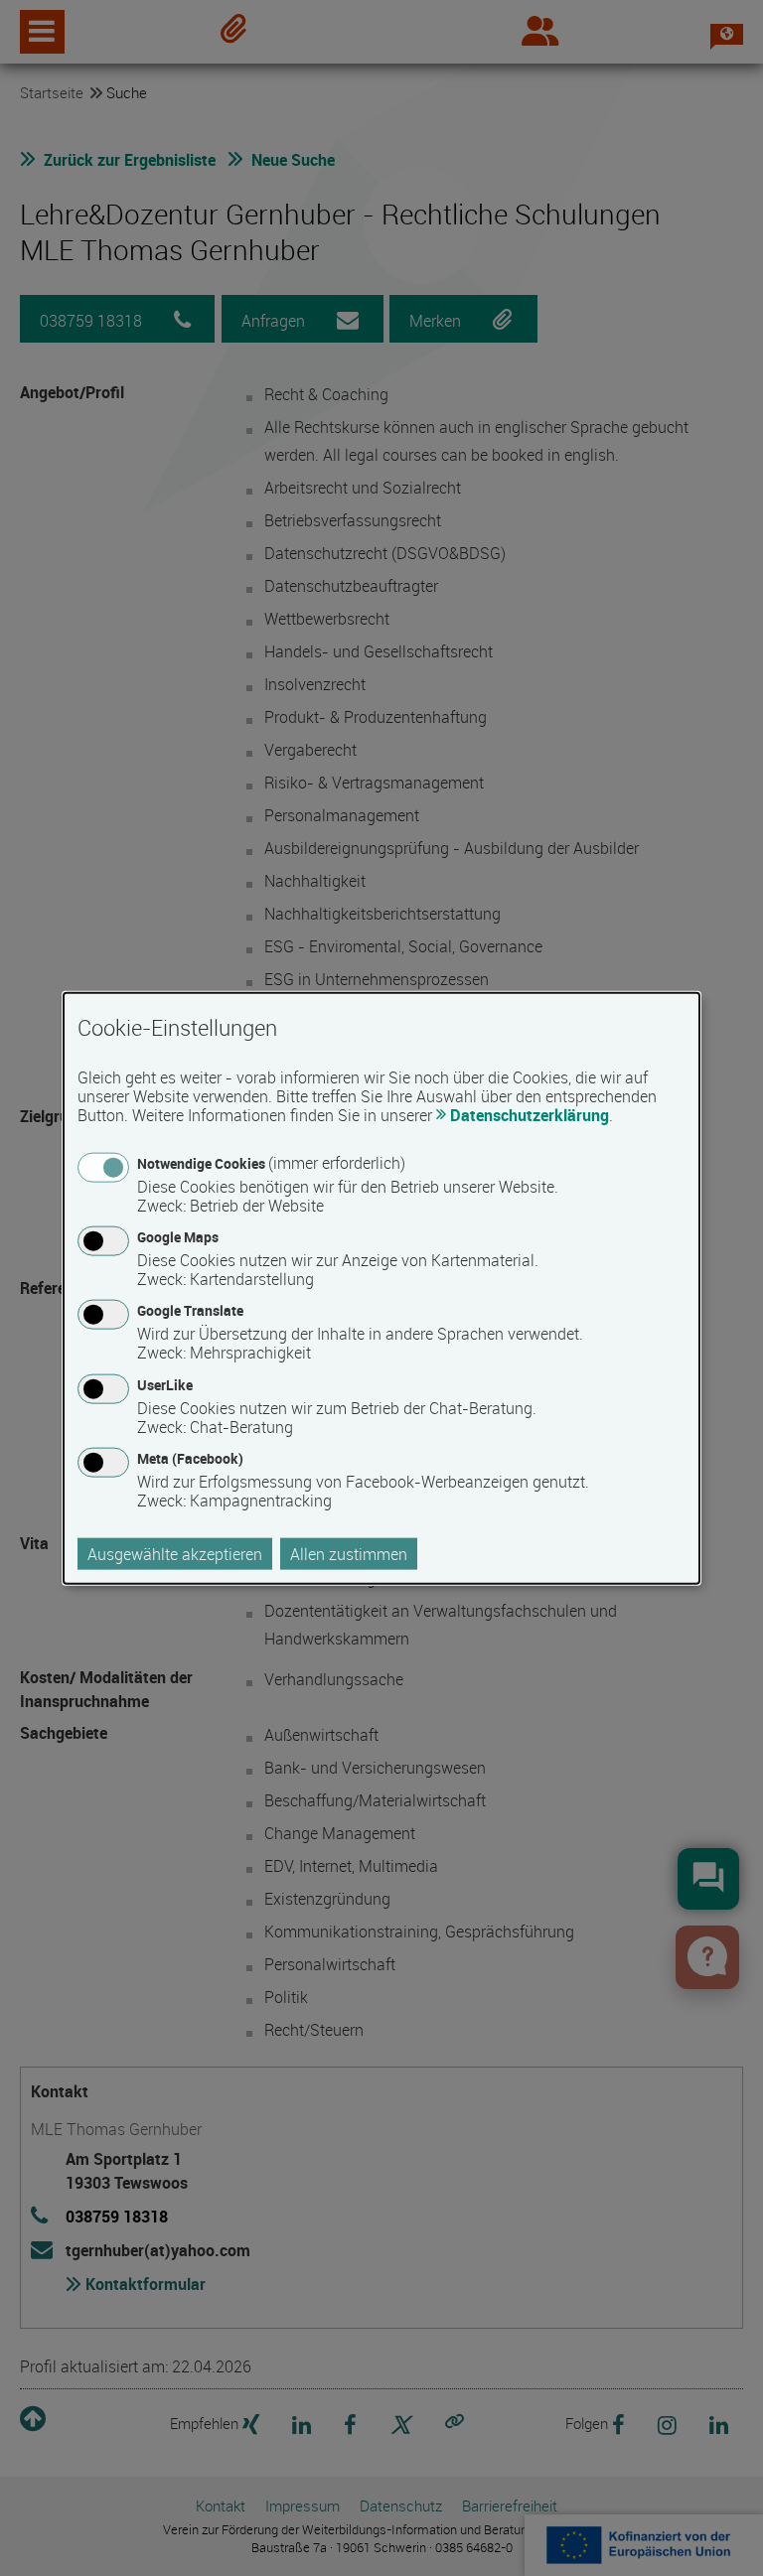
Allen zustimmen (349, 1553)
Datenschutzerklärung (530, 1115)
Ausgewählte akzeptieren (175, 1553)
